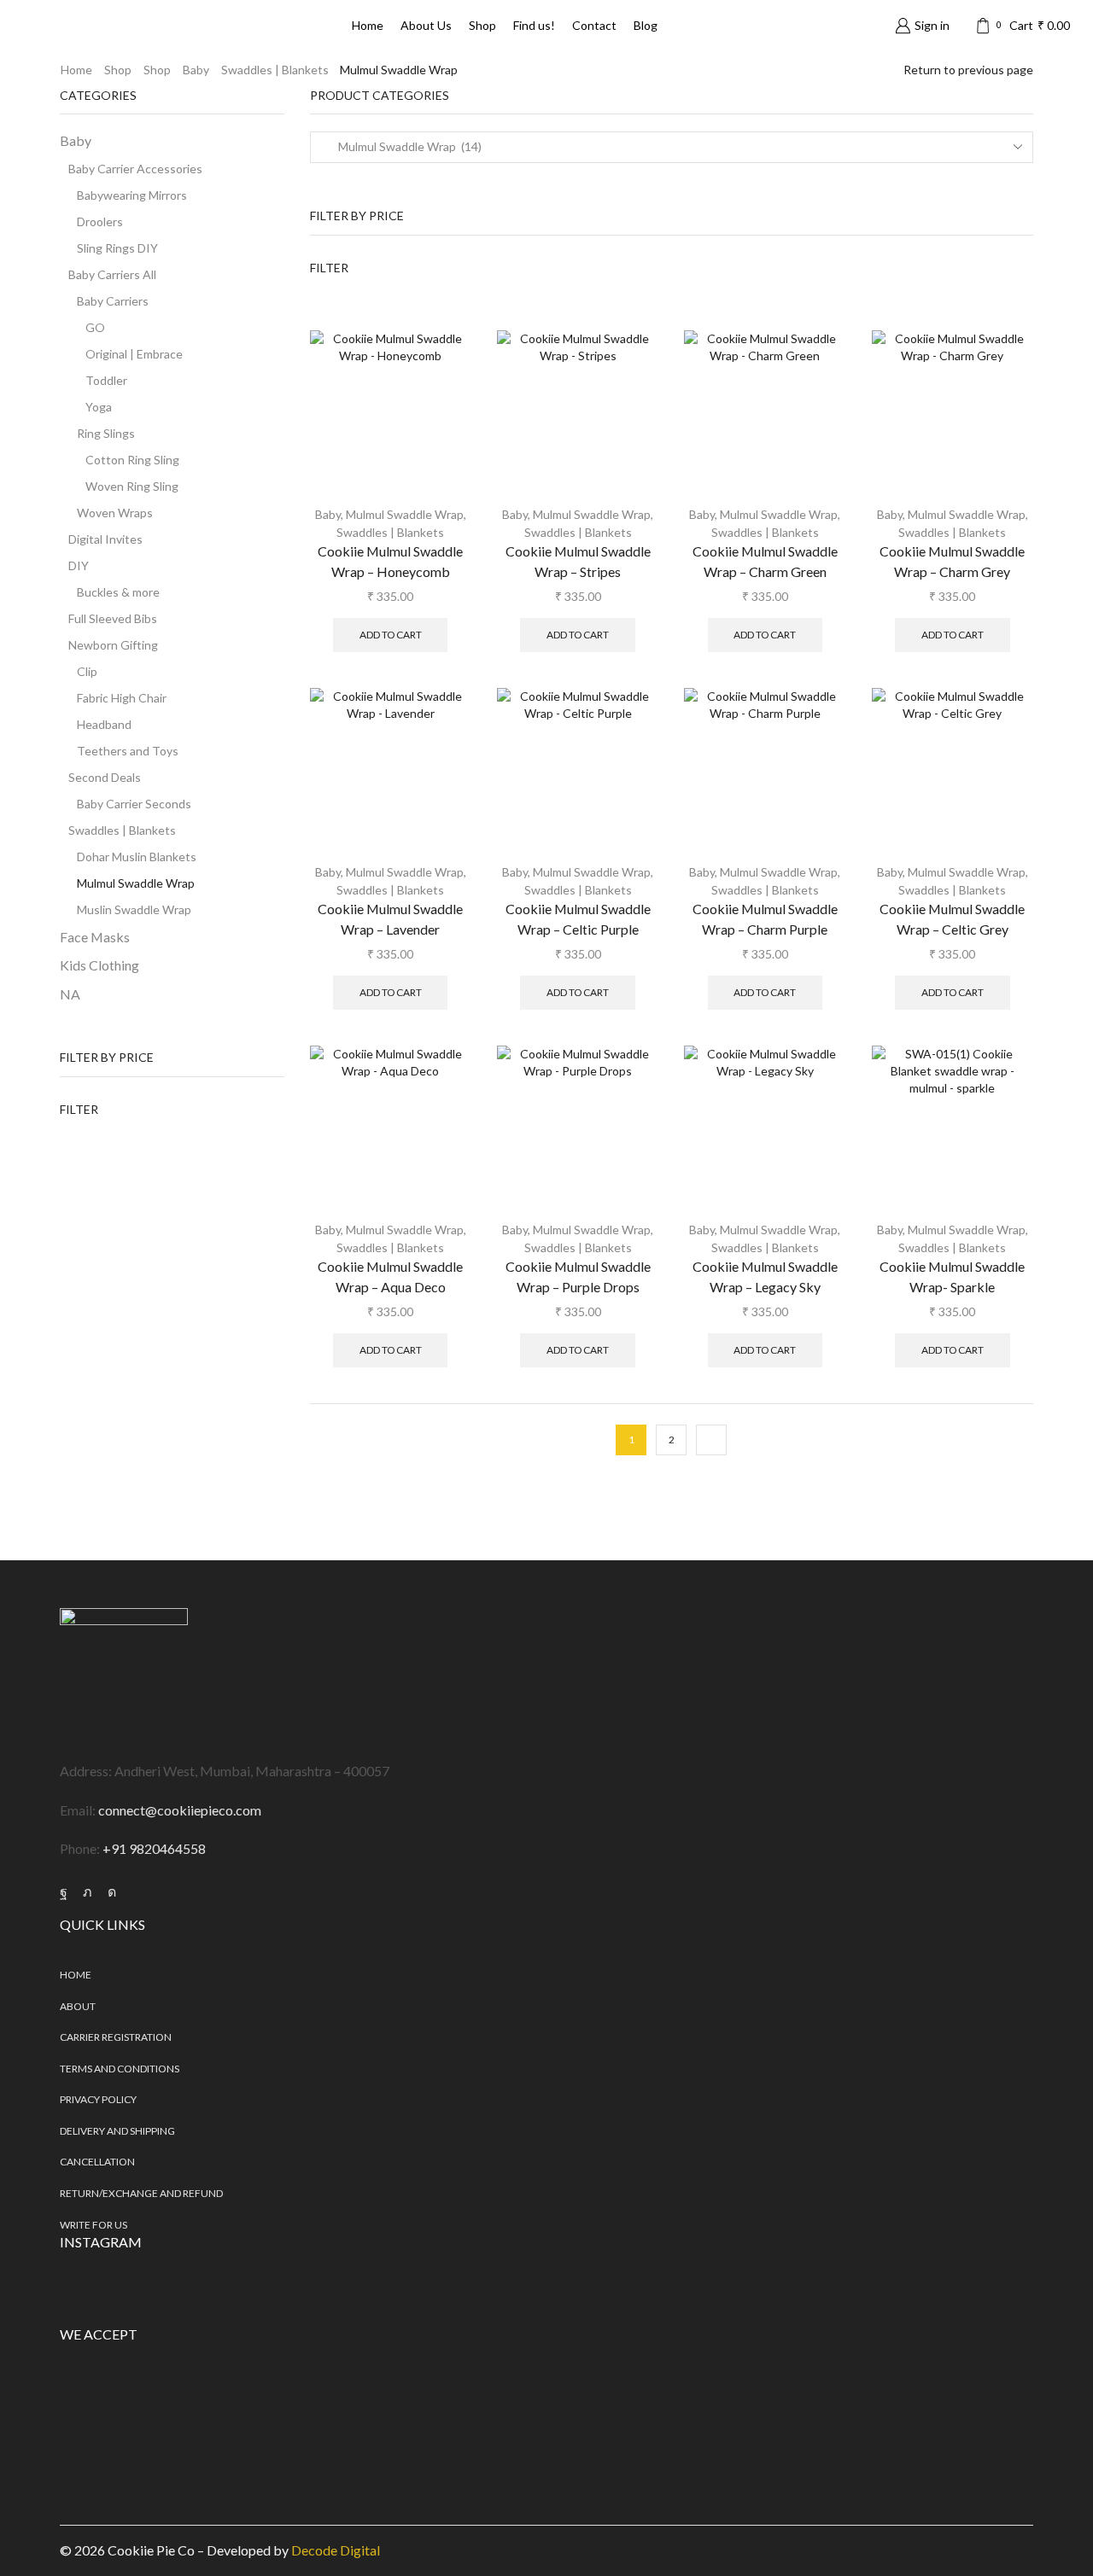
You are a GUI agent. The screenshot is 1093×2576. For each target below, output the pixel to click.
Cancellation (97, 2162)
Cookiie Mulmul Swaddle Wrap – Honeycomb (390, 561)
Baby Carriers (113, 301)
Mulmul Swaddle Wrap (405, 514)
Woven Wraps (115, 513)
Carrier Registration (116, 2037)
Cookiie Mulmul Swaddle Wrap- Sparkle (952, 1276)
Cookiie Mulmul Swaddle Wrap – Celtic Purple (578, 919)
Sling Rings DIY (117, 248)
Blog (646, 25)
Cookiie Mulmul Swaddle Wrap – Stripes (578, 561)
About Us (426, 25)
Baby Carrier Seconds (134, 804)
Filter (329, 268)
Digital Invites (105, 539)
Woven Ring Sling (132, 486)
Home (368, 25)
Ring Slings (106, 433)
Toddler (106, 380)
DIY (79, 565)
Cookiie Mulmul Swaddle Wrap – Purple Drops (578, 1276)
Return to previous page (968, 70)
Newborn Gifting (113, 645)
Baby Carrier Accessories (135, 169)
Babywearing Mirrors (132, 195)
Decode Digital (336, 2550)
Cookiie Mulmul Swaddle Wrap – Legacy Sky (765, 1276)
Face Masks (95, 937)
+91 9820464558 (154, 1848)
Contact (594, 25)
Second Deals (105, 777)
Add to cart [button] (391, 635)
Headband (104, 724)
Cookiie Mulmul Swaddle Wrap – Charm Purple (765, 919)
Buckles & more (118, 592)
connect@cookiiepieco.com (180, 1810)
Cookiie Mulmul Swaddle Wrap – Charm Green (765, 561)
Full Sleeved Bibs (113, 618)
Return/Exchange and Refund (141, 2193)
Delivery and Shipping (117, 2131)
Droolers (100, 221)
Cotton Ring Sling (132, 460)
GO (95, 327)
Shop (482, 25)
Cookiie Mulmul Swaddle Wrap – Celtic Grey (952, 919)
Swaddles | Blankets (275, 70)
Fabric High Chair (122, 698)
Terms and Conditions (120, 2069)
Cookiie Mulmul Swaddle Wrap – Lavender (390, 919)
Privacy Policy (98, 2099)
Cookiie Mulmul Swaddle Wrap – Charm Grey (952, 561)
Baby (196, 70)
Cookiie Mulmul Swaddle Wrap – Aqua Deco (390, 1276)
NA (70, 994)
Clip (87, 671)
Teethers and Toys (128, 751)
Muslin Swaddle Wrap (134, 909)
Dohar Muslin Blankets (137, 857)
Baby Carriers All (112, 274)
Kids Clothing (99, 965)
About (78, 2006)
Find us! (534, 25)
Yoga (99, 407)
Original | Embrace (134, 354)
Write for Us (94, 2225)
